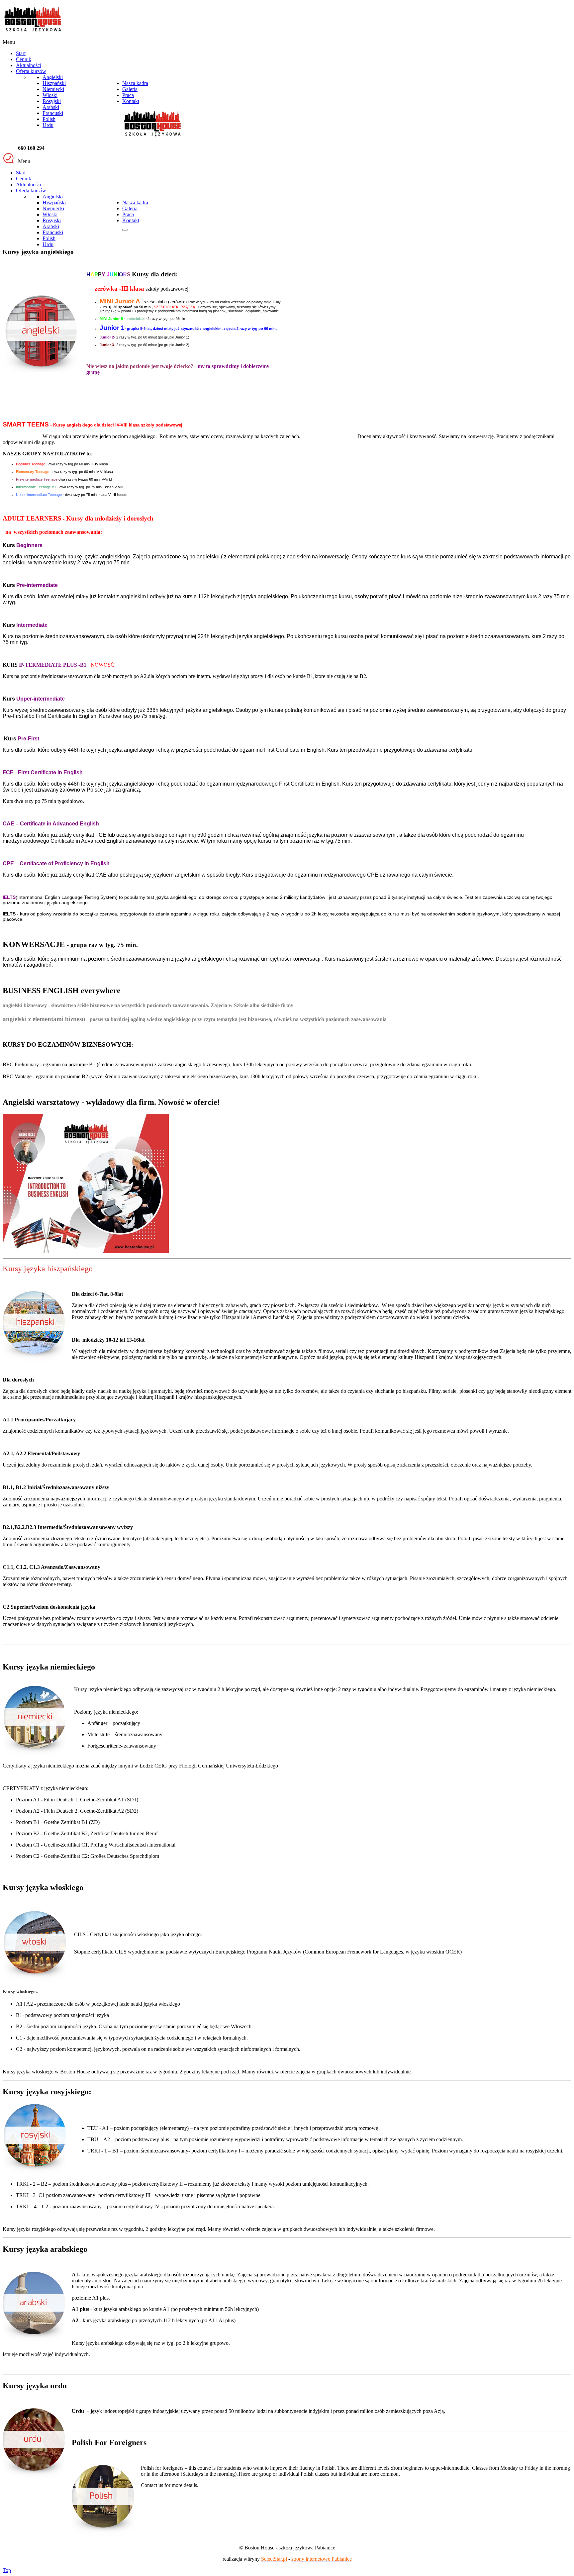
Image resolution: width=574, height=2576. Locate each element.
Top (7, 2570)
